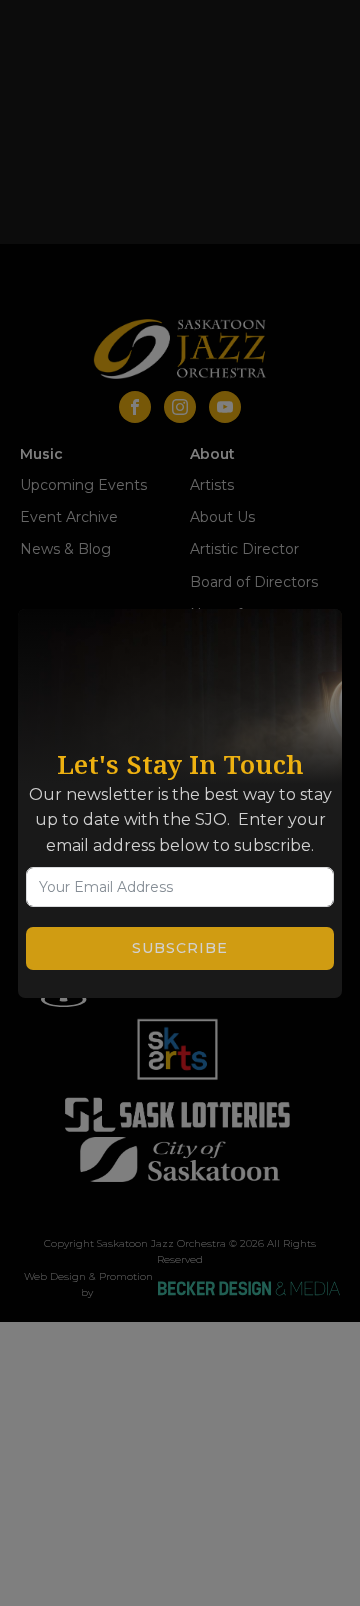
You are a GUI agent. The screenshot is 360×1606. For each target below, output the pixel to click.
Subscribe (180, 948)
